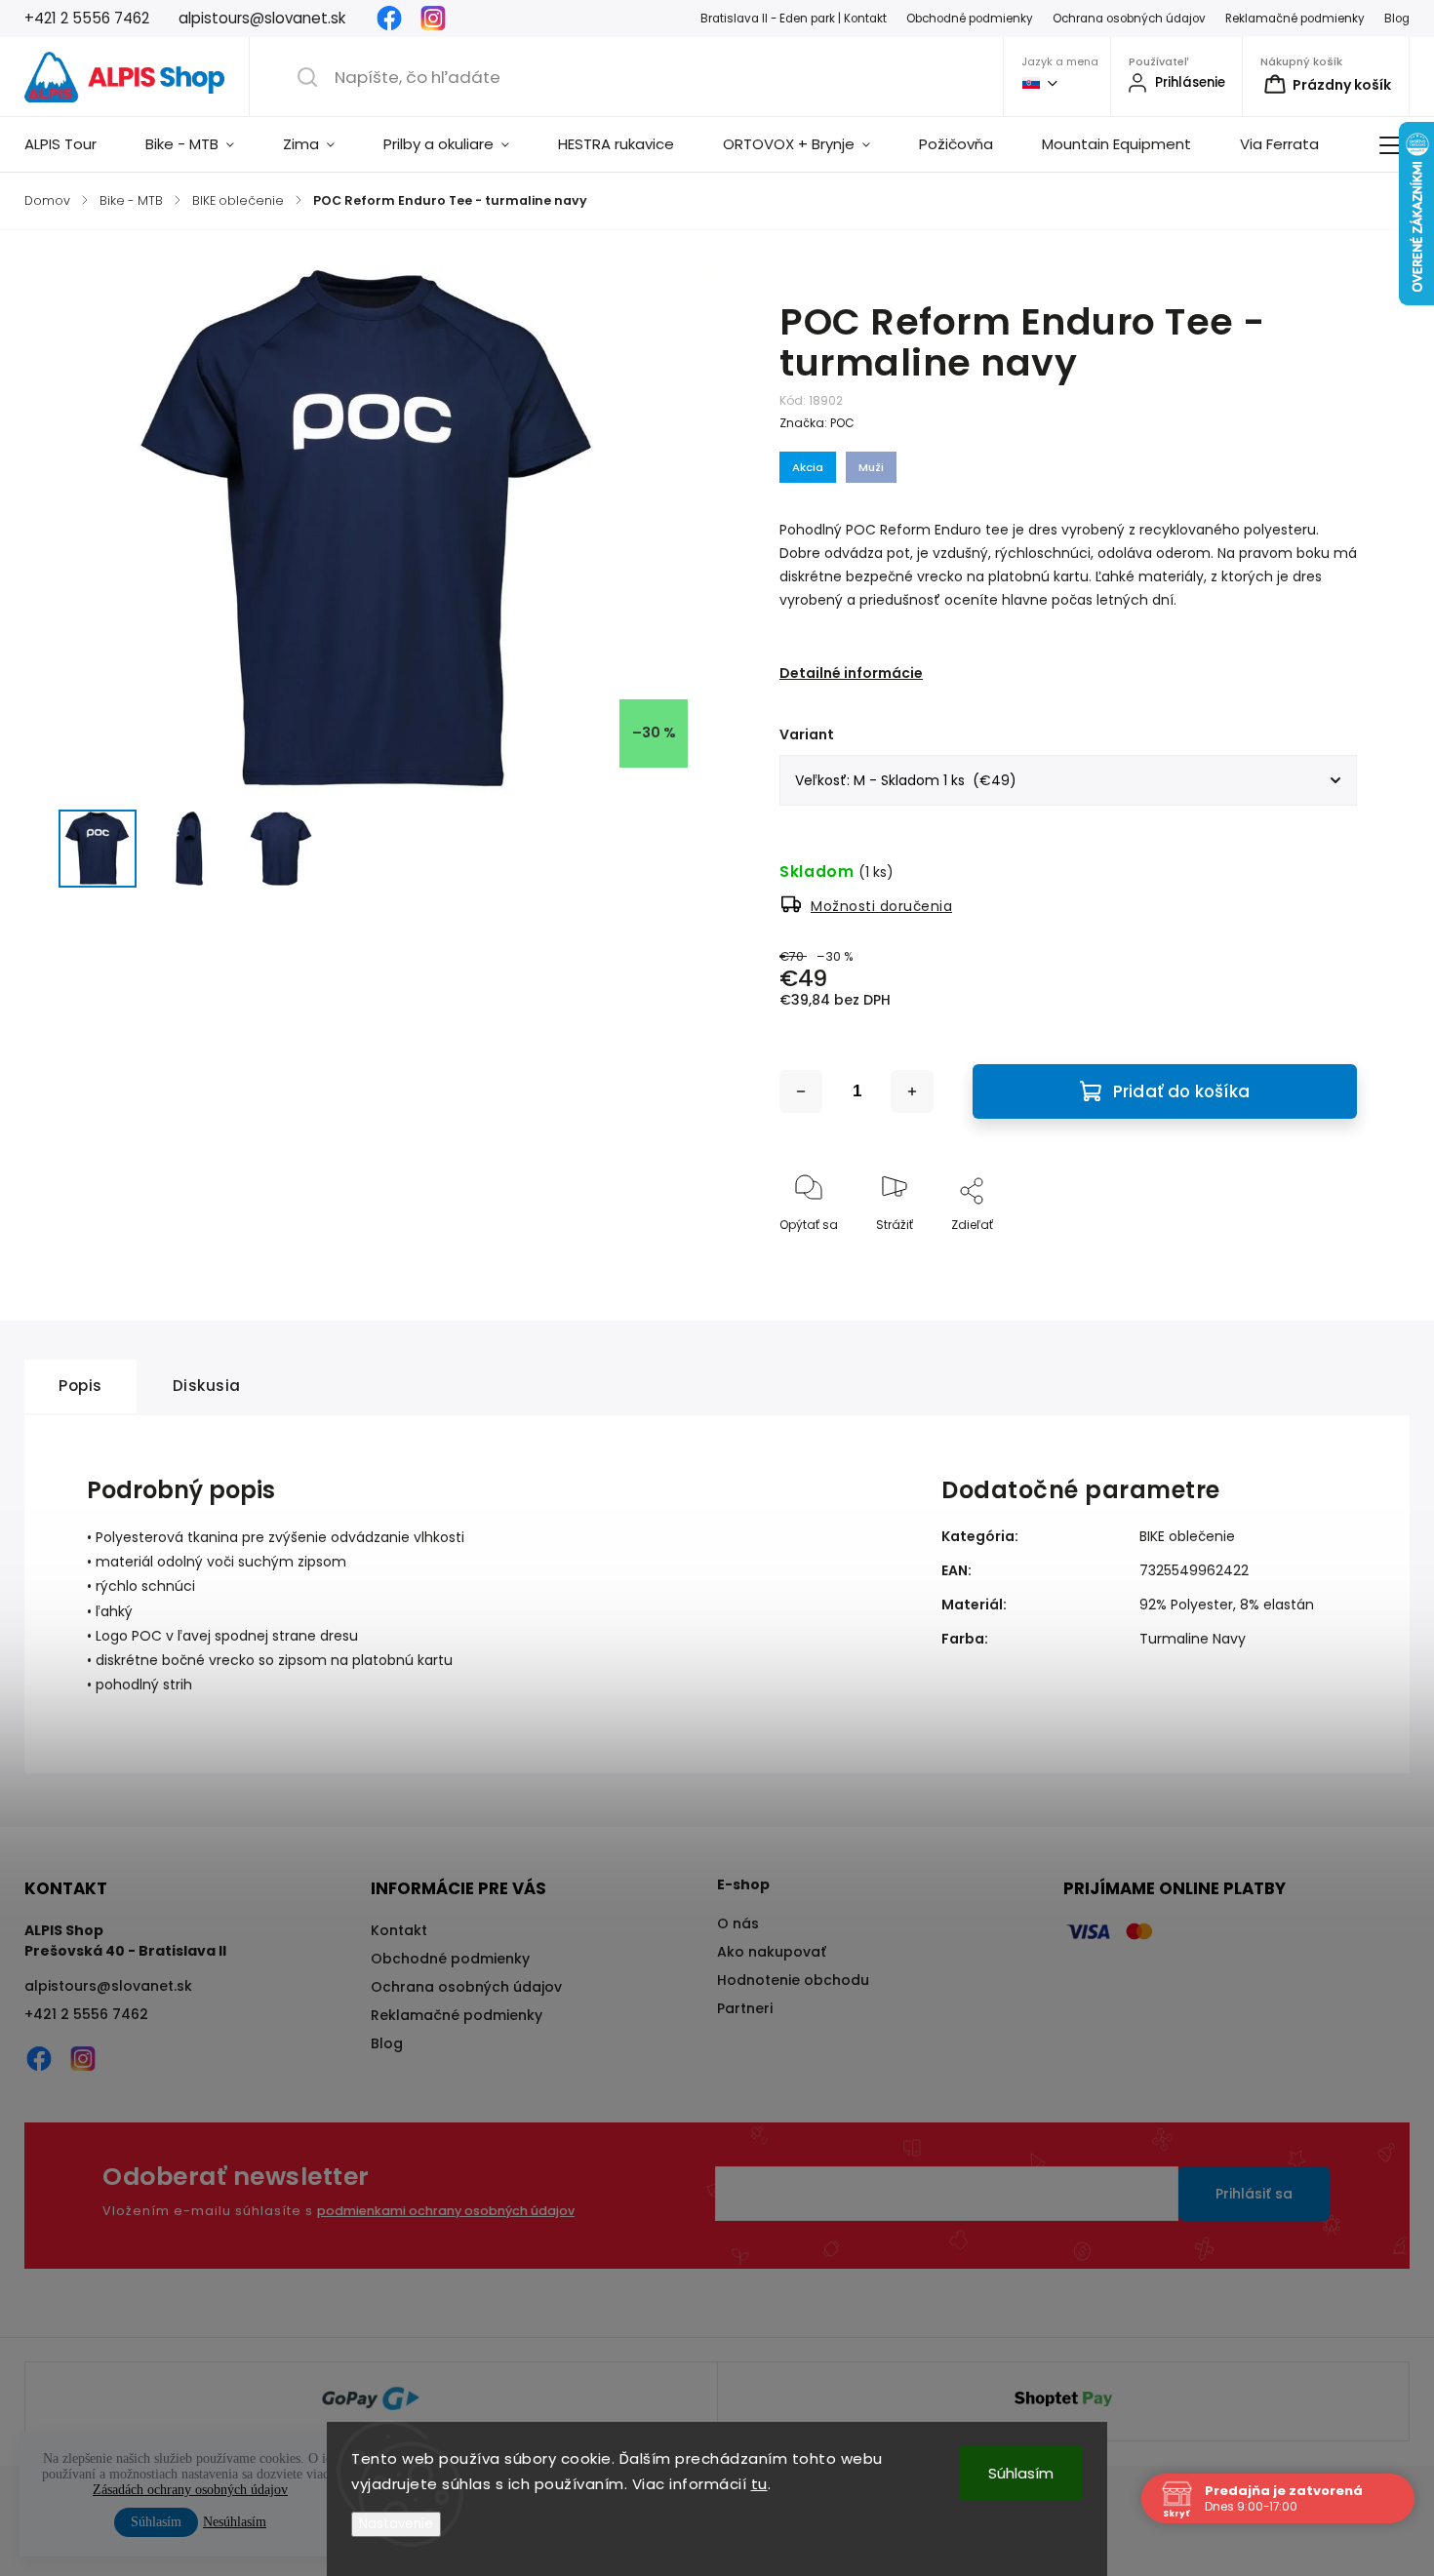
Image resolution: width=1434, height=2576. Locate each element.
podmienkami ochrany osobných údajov (446, 2211)
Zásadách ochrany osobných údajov (190, 2490)
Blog (1397, 19)
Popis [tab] (80, 1386)
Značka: (817, 423)
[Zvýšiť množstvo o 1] (912, 1091)
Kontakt (399, 1930)
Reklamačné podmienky (1295, 19)
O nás (738, 1923)
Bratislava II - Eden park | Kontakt (794, 19)
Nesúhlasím (235, 2522)
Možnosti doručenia (881, 906)
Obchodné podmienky (970, 19)
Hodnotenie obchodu (793, 1980)
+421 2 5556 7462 (86, 2014)
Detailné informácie (851, 673)
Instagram (433, 19)
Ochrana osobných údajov (1129, 19)
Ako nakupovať (772, 1952)
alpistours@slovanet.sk (108, 1986)
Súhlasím (1021, 2473)
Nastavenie (396, 2524)
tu (759, 2484)
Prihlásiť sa (1254, 2194)
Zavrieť (1320, 1257)
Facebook (389, 19)
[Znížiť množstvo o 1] (801, 1091)
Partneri (745, 2008)
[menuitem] (73, 144)
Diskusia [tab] (207, 1386)
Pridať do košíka (1181, 1091)
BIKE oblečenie (1187, 1536)
